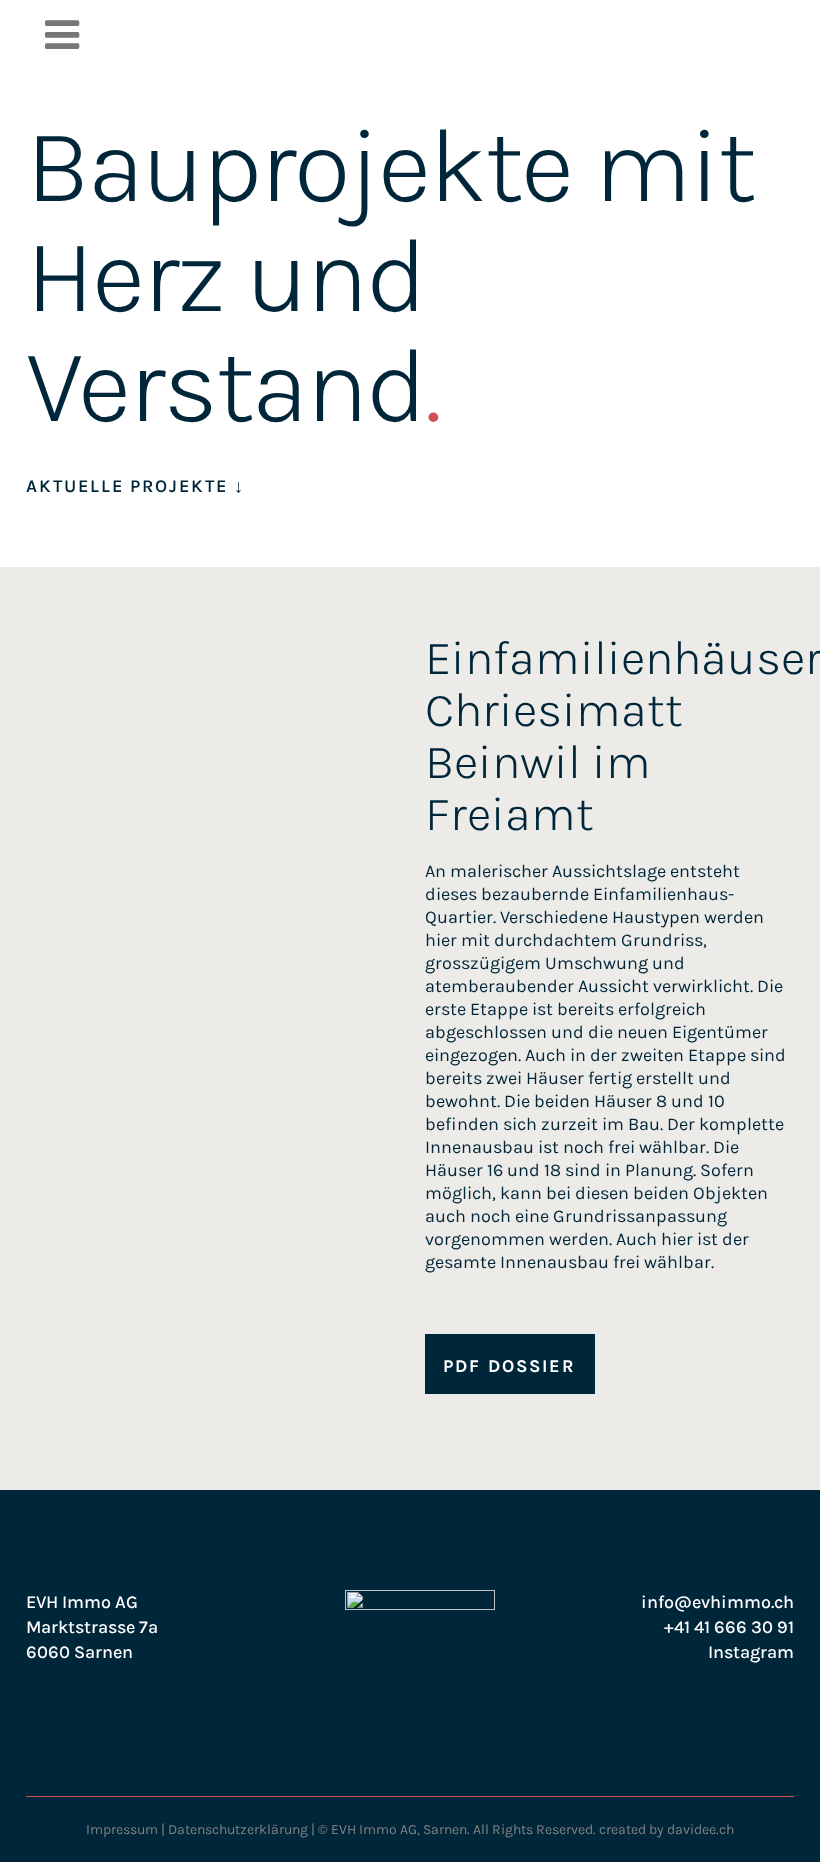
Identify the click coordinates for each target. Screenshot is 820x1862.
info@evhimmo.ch (717, 1602)
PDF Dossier (509, 1366)
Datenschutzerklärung (238, 1829)
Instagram (751, 1652)
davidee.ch (700, 1829)
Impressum (122, 1829)
